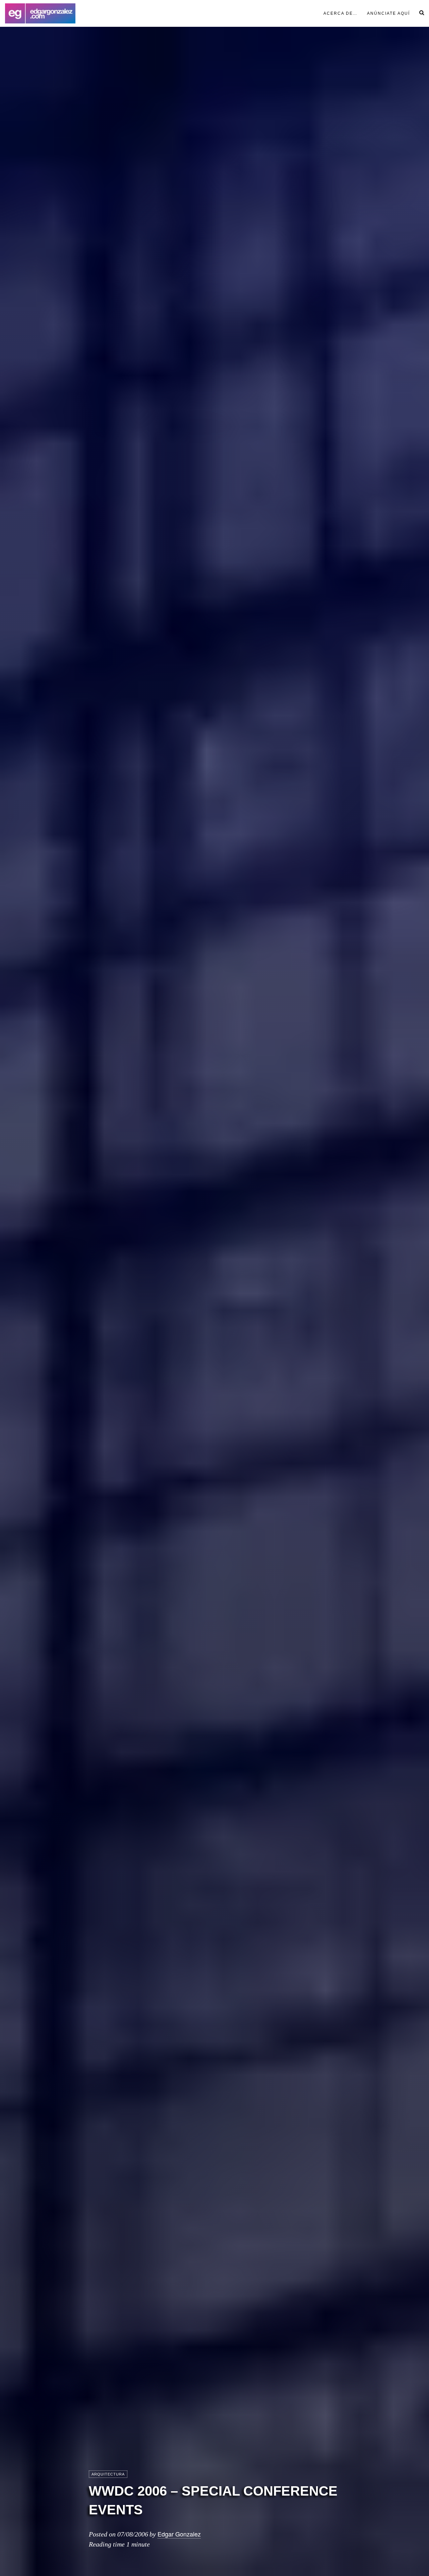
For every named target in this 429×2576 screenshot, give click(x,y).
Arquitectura (108, 2474)
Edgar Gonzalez (179, 2534)
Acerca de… (341, 13)
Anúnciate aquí (388, 13)
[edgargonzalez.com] (40, 13)
